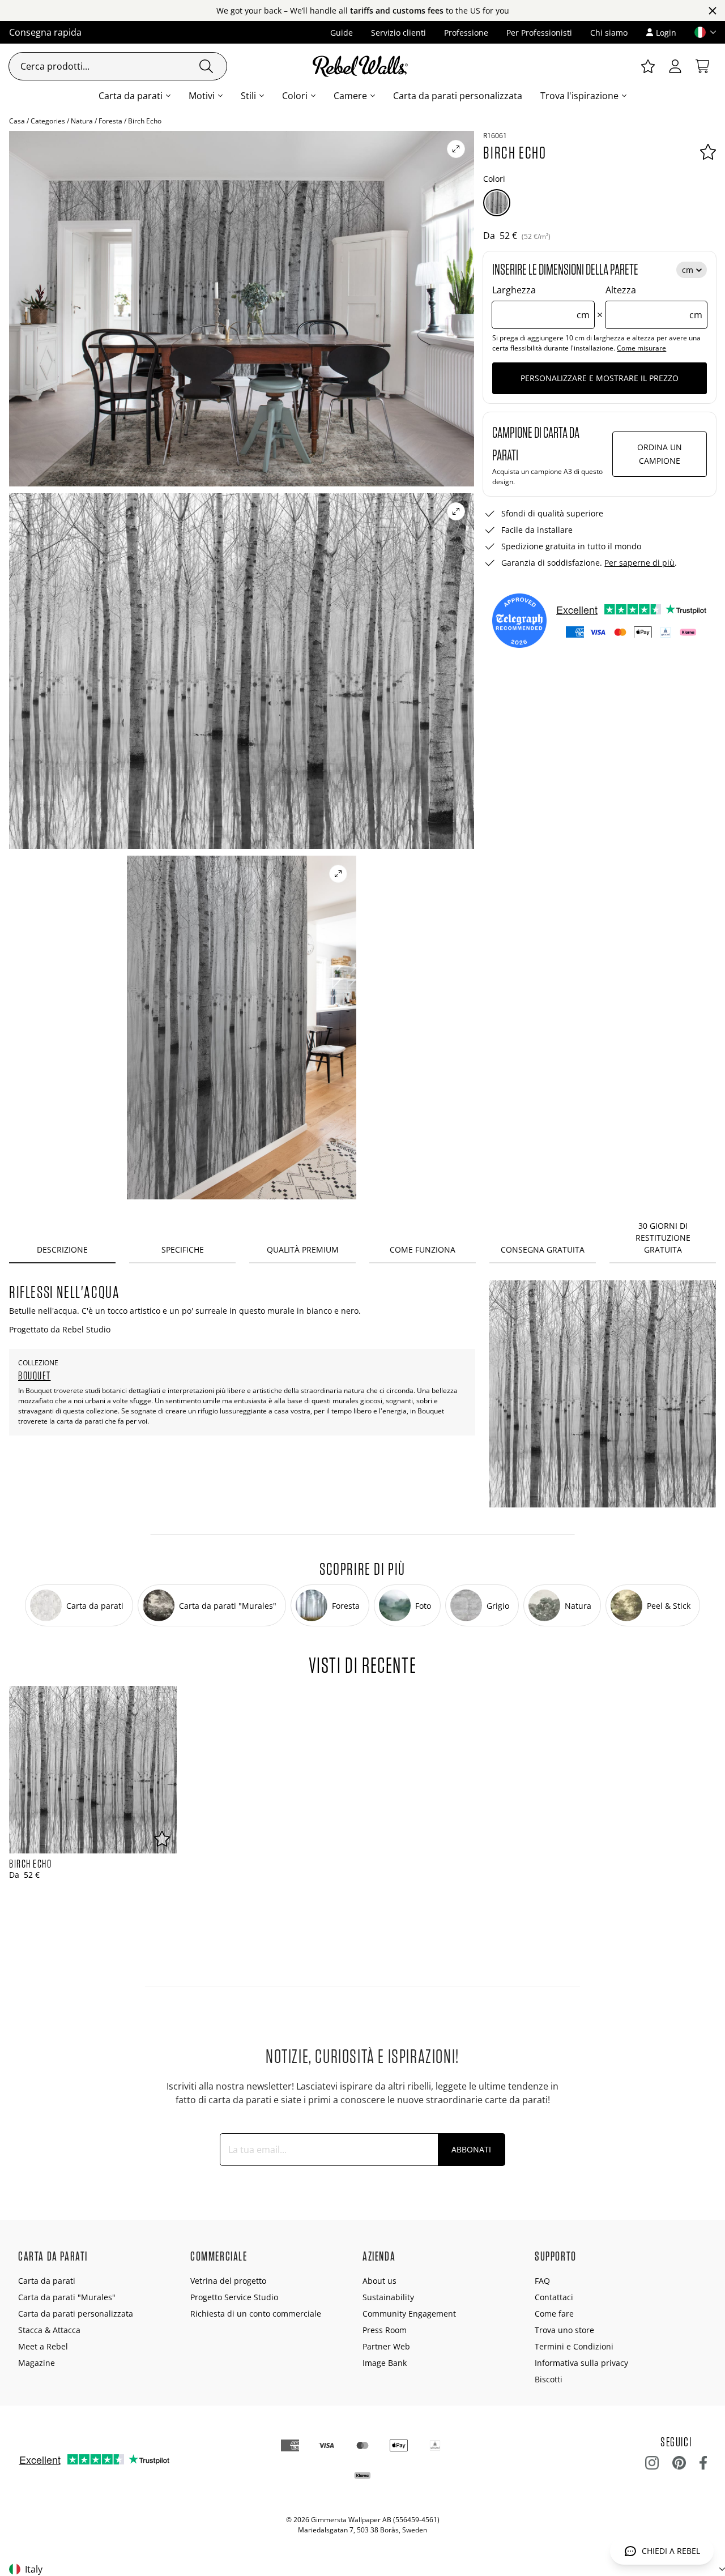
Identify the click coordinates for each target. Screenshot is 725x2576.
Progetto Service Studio (234, 2297)
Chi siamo (609, 33)
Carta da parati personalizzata (458, 96)
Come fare (554, 2314)
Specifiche (183, 1249)
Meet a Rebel (43, 2346)
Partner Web (386, 2346)
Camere (350, 96)
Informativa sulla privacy (581, 2363)
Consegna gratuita (543, 1249)
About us (379, 2281)
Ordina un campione (660, 454)
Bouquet (35, 1375)
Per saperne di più (639, 563)
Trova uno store (564, 2330)
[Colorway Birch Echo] (497, 203)
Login (666, 33)
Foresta (110, 121)
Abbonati (471, 2149)
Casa (17, 121)
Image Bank (385, 2363)
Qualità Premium (303, 1249)
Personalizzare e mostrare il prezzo (600, 378)
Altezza (654, 302)
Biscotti (549, 2379)
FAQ (542, 2281)
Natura (82, 121)
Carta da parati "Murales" (67, 2297)
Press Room (385, 2330)
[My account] (675, 66)
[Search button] (206, 66)
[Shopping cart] (702, 66)
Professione (466, 33)
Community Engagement (409, 2314)
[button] (701, 32)
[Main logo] (362, 66)
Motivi (202, 96)
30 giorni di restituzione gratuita (663, 1238)
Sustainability (388, 2297)
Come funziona (423, 1249)
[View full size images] (456, 149)
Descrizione (62, 1249)
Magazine (37, 2363)
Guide (342, 33)
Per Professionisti (539, 33)
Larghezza (541, 302)
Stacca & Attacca (49, 2330)
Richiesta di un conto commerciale (256, 2314)
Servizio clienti (398, 33)
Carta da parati (131, 96)
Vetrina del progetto (228, 2281)
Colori (295, 96)
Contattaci (554, 2297)
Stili (248, 96)
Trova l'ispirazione (579, 96)
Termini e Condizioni (574, 2346)
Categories (48, 121)
